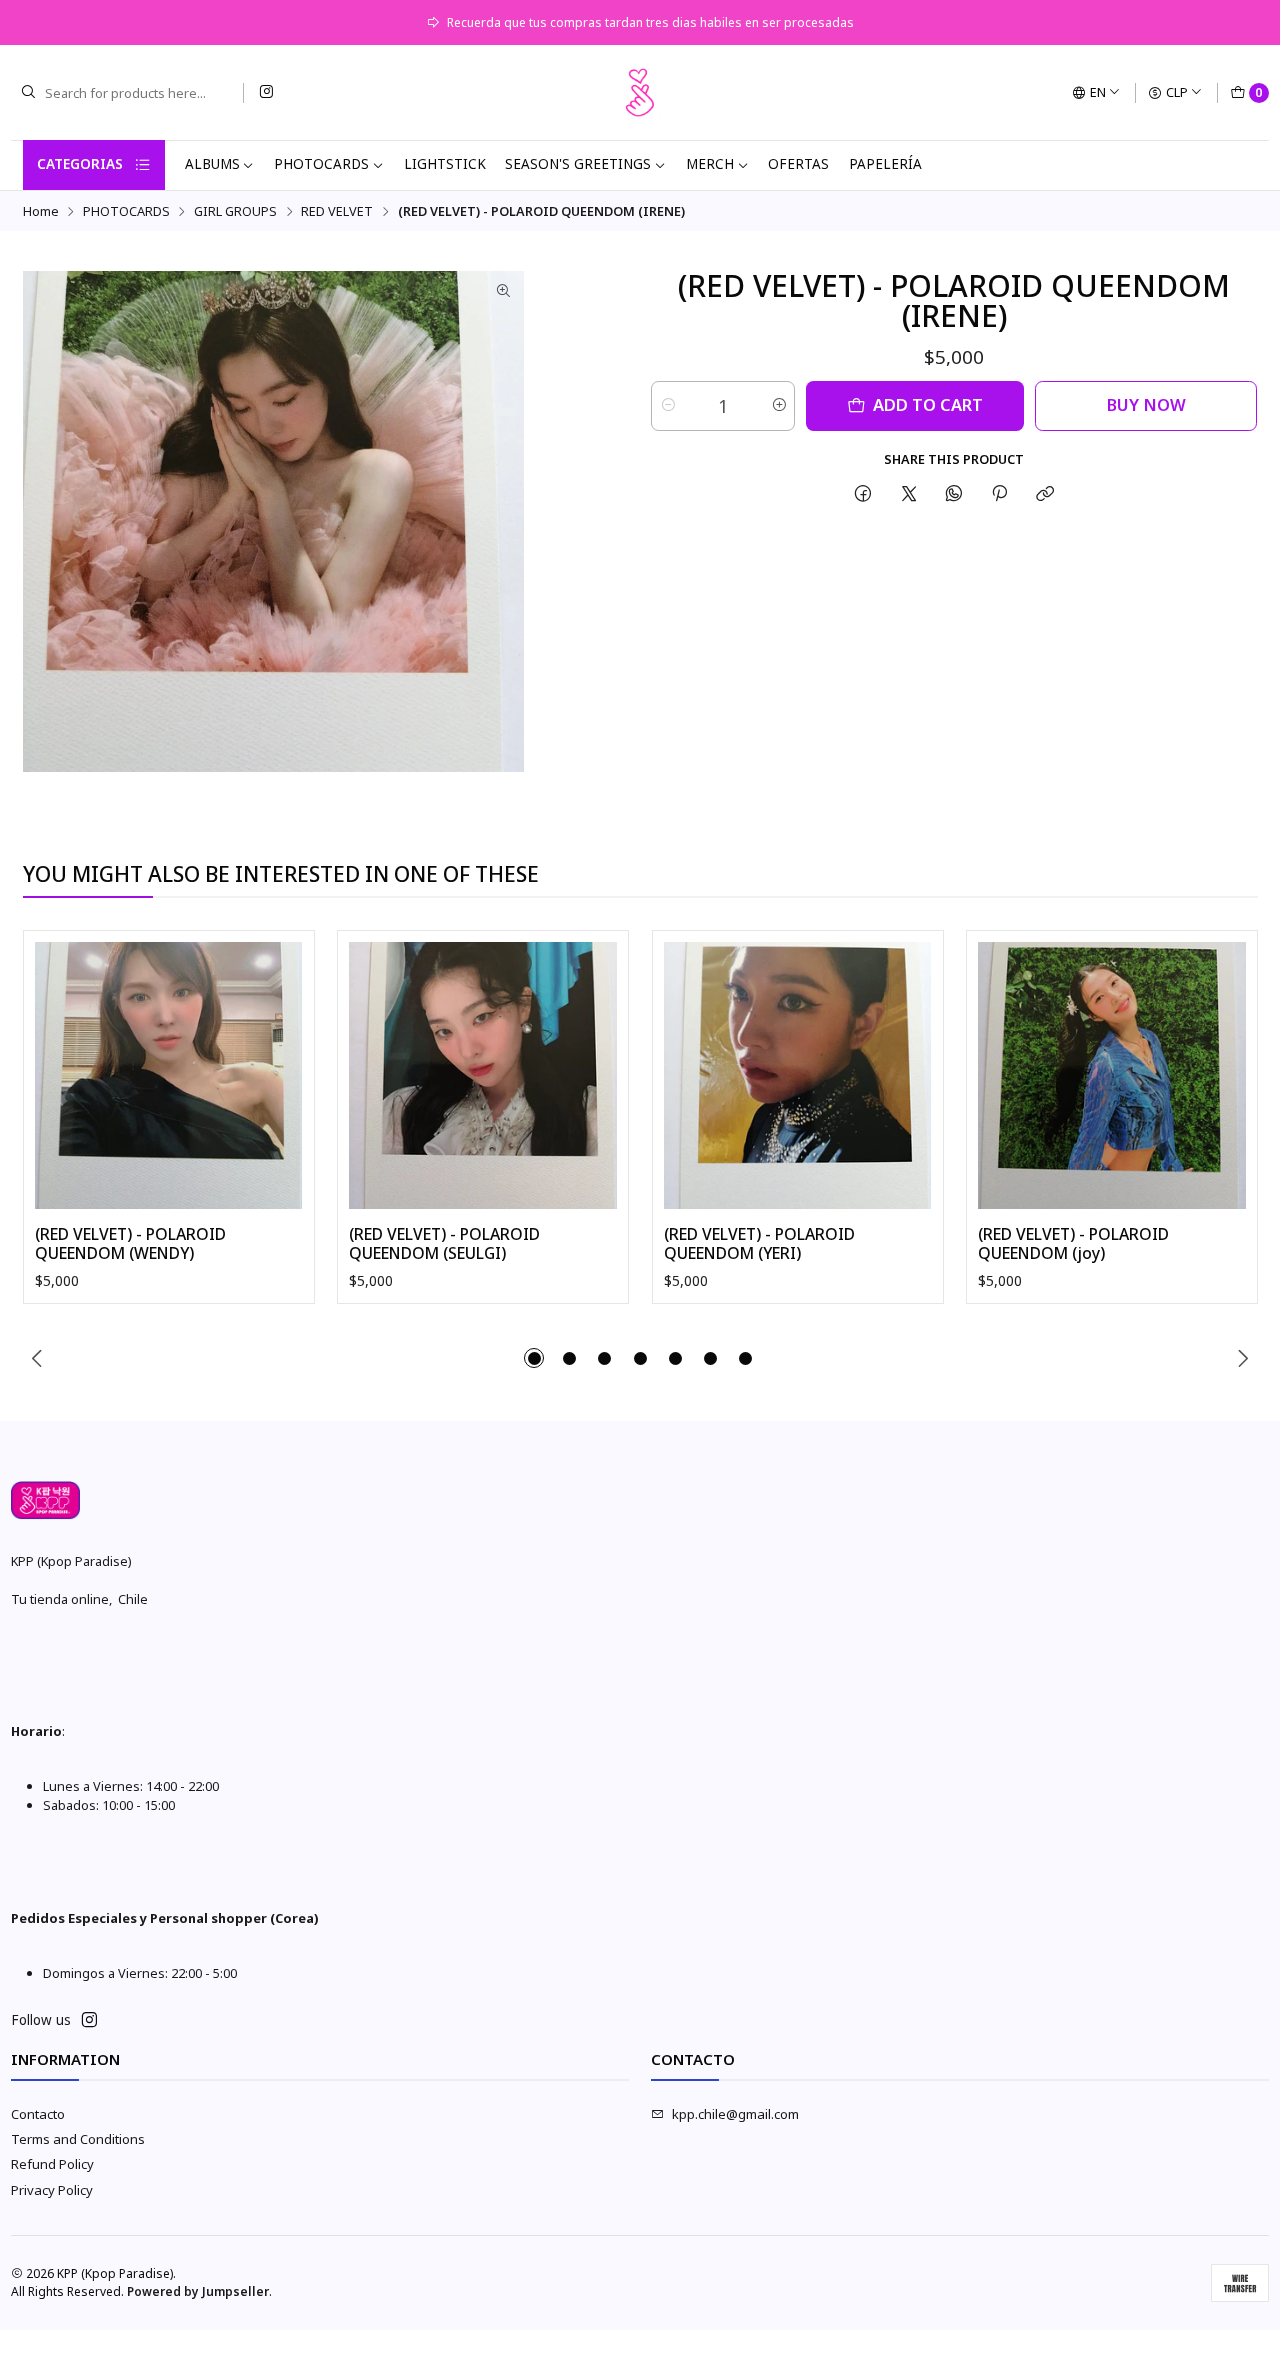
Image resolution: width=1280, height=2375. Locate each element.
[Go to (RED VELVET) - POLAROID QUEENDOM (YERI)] (798, 1076)
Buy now (1146, 404)
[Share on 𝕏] (908, 493)
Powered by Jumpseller (198, 2291)
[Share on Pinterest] (1000, 493)
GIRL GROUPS (235, 211)
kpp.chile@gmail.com (735, 2114)
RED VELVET (337, 211)
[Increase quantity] (778, 406)
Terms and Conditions (78, 2139)
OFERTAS (798, 164)
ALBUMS (212, 164)
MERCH (710, 164)
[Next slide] (1243, 1358)
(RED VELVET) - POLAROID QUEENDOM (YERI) (759, 1244)
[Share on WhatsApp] (953, 493)
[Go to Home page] (640, 93)
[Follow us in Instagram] (266, 92)
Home (41, 211)
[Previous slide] (38, 1358)
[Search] (28, 93)
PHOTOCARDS (321, 164)
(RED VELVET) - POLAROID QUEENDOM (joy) (1073, 1244)
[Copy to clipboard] (1045, 493)
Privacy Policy (52, 2190)
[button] (534, 1358)
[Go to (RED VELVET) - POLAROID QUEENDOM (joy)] (1112, 1076)
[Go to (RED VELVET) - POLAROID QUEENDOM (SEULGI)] (483, 1076)
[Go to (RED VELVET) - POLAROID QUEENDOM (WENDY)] (169, 1076)
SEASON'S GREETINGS (578, 164)
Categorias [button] (80, 164)
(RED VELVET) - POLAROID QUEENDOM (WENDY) (130, 1244)
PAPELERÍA (885, 164)
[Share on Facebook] (863, 493)
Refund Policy (52, 2164)
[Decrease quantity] (667, 406)
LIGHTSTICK (445, 164)
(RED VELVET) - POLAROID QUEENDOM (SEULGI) (444, 1244)
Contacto (38, 2114)
